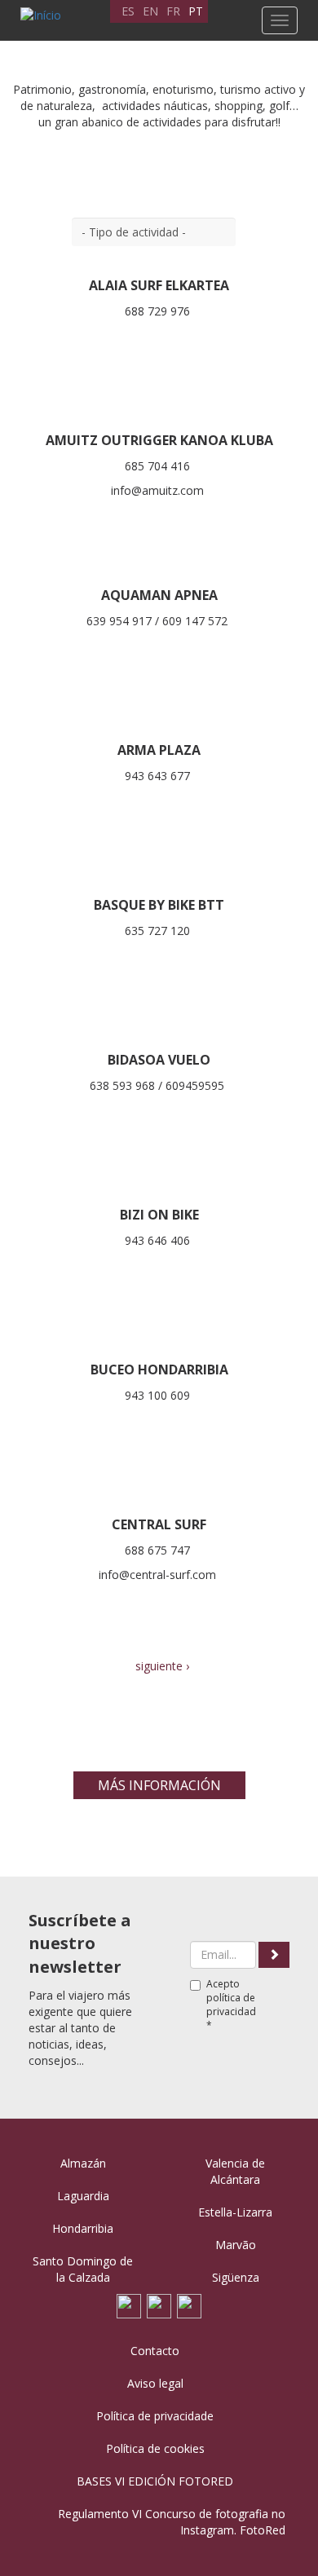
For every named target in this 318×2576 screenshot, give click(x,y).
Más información (159, 1785)
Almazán (83, 2163)
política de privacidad (231, 2005)
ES (128, 11)
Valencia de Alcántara (235, 2171)
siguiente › (162, 1666)
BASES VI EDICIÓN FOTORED (155, 2481)
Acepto (231, 2005)
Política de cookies (155, 2448)
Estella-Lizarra (235, 2212)
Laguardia (83, 2196)
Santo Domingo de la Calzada (83, 2269)
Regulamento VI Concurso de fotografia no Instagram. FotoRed (172, 2522)
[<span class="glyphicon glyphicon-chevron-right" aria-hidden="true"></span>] (274, 1955)
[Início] (37, 15)
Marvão (236, 2245)
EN (150, 11)
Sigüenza (236, 2277)
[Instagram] (189, 2304)
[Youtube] (159, 2304)
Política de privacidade (155, 2416)
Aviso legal (155, 2383)
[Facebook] (129, 2304)
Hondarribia (83, 2228)
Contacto (155, 2351)
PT (196, 11)
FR (173, 11)
